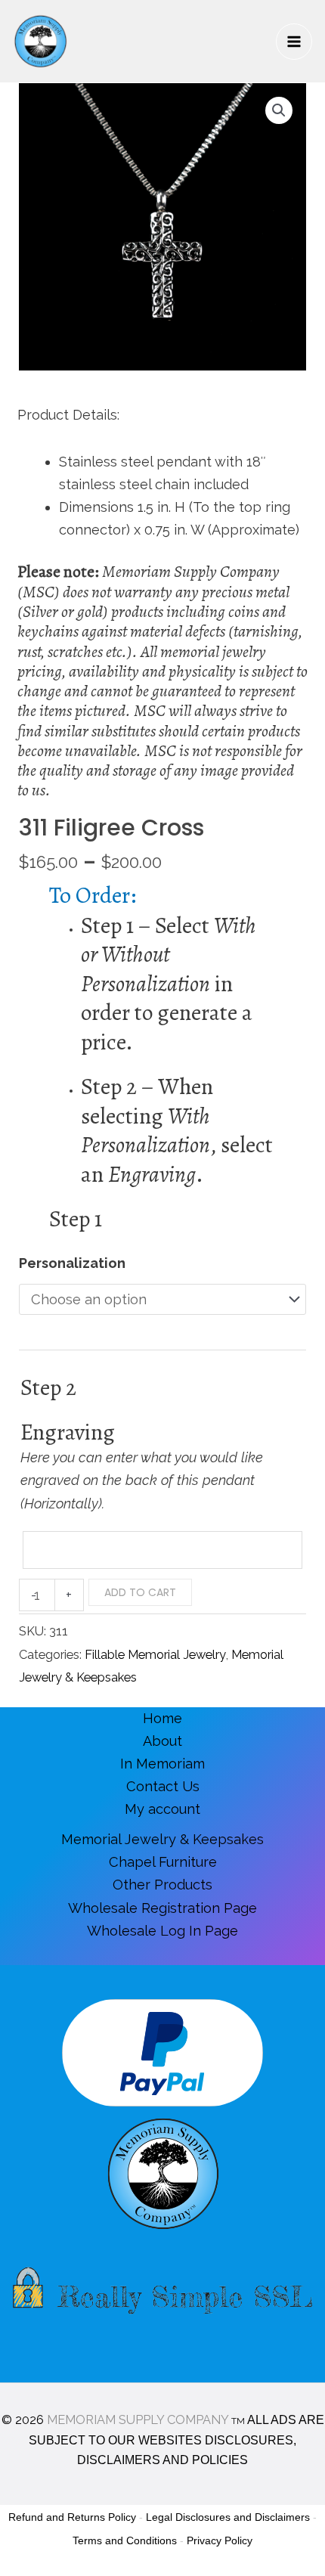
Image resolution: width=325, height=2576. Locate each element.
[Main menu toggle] (294, 42)
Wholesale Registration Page (162, 1908)
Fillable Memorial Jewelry (155, 1655)
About (162, 1741)
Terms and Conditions (125, 2540)
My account (162, 1809)
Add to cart (140, 1592)
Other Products (162, 1885)
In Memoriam (162, 1764)
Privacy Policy (220, 2540)
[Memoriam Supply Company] (40, 41)
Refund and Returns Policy (72, 2517)
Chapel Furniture (163, 1862)
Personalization (72, 1263)
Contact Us (163, 1786)
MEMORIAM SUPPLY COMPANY (138, 2420)
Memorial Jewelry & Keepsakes (162, 1839)
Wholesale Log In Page (162, 1931)
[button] (279, 110)
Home (162, 1718)
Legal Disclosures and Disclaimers (228, 2517)
